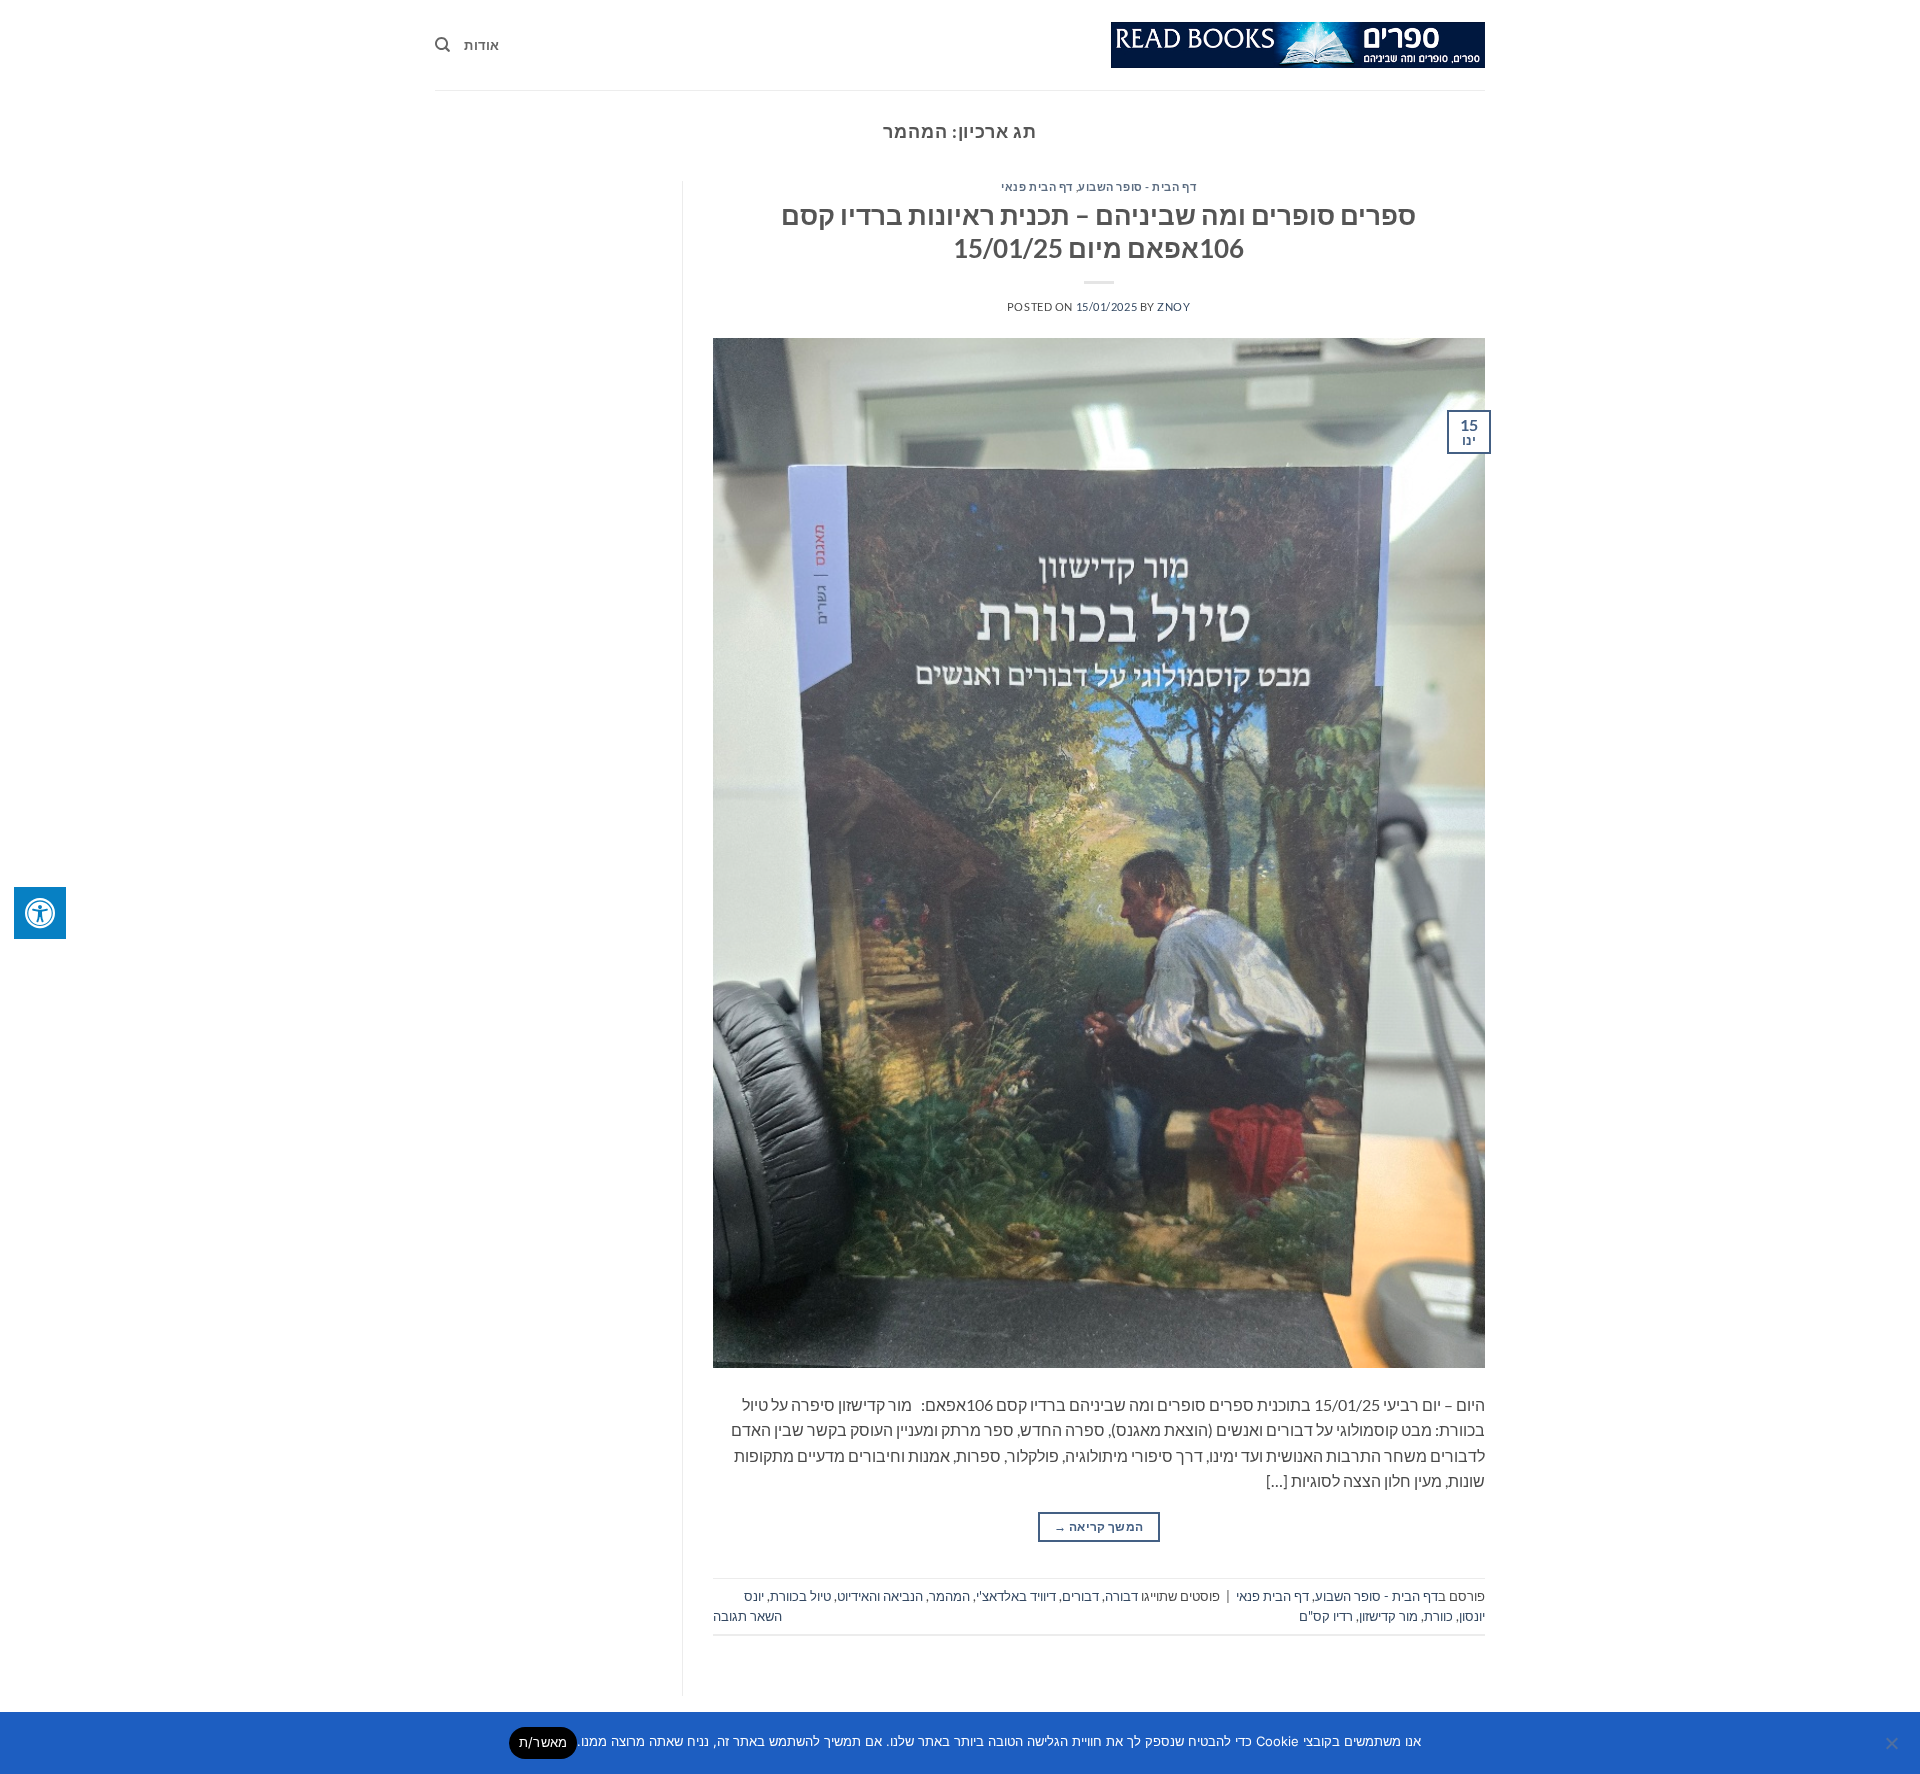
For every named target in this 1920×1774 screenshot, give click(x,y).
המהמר (949, 1596)
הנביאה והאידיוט (880, 1596)
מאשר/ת (543, 1742)
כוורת (1438, 1616)
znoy (1173, 306)
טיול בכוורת (800, 1596)
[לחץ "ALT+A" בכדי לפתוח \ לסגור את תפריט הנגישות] (40, 913)
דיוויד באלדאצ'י (1016, 1596)
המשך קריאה (1098, 1526)
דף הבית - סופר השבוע (1137, 186)
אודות (481, 45)
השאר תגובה (747, 1616)
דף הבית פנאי (1037, 186)
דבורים (1080, 1596)
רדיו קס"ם (1326, 1616)
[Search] (442, 45)
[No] (1893, 1749)
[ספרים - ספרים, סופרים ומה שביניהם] (1298, 45)
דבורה (1121, 1596)
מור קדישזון (1388, 1616)
